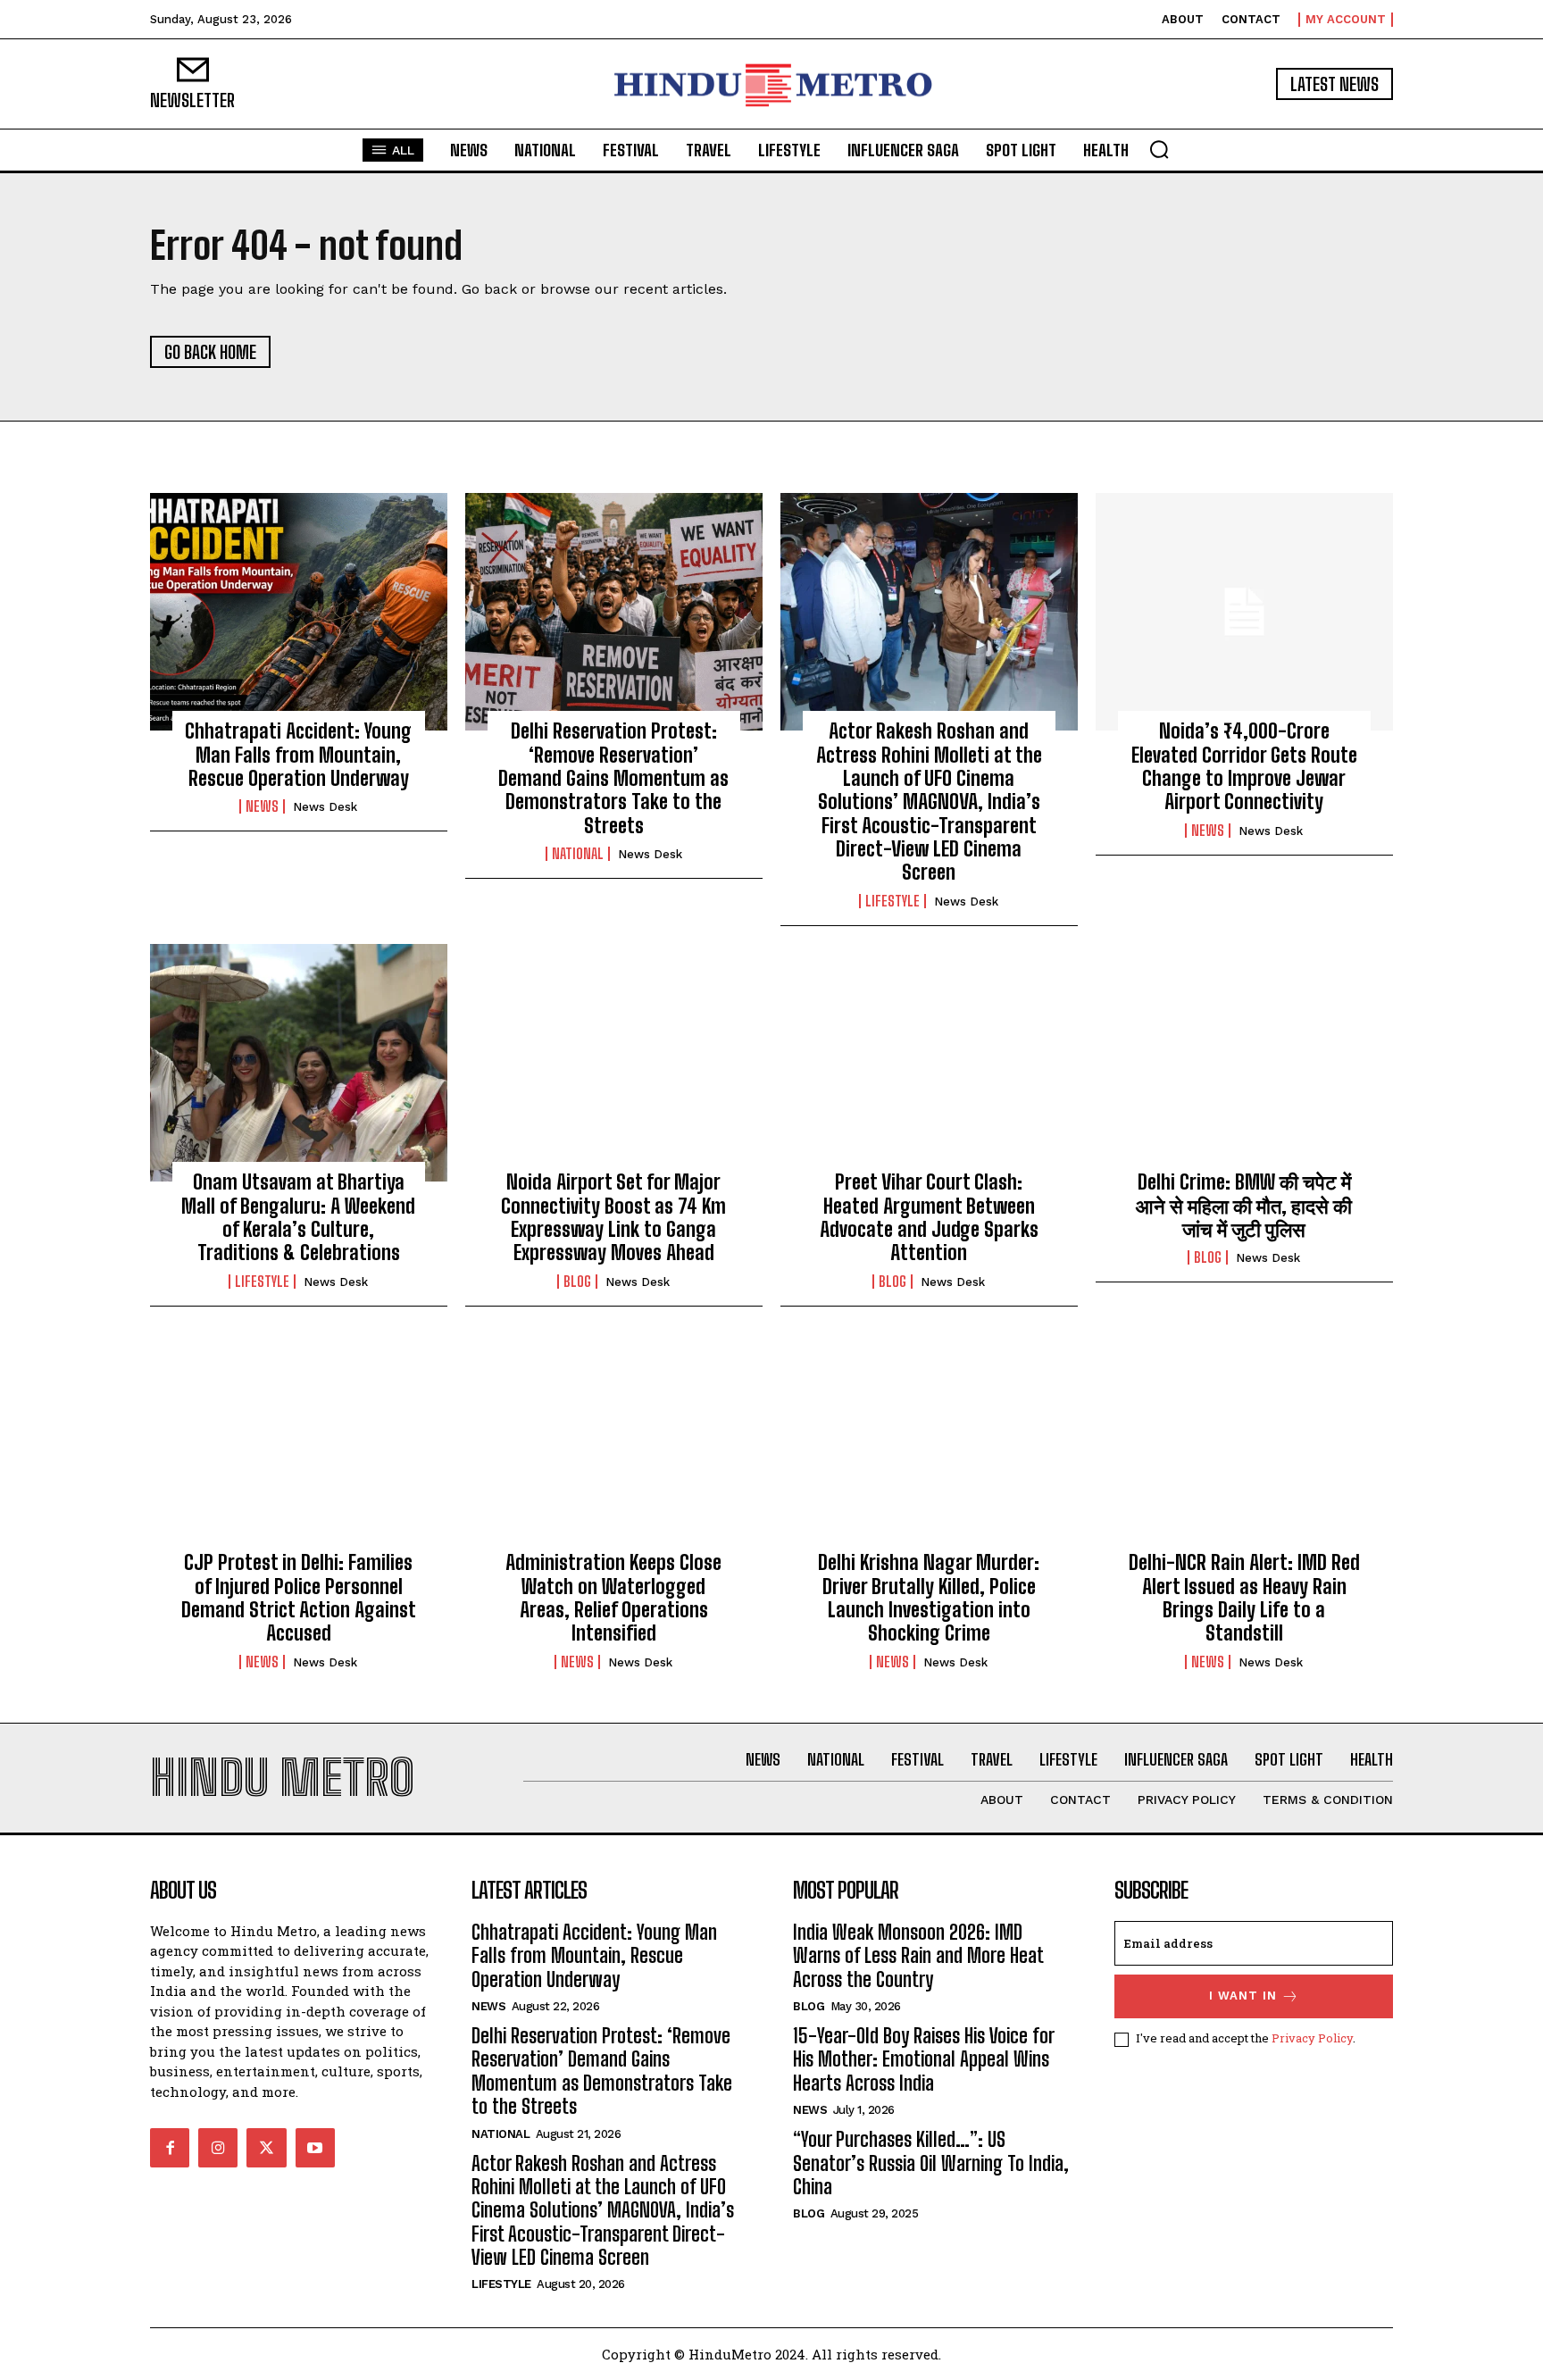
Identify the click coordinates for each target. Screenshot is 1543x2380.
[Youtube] (315, 2148)
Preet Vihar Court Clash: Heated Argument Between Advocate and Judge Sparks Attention (929, 1217)
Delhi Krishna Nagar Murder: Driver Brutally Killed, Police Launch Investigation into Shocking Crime (929, 1598)
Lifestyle (892, 901)
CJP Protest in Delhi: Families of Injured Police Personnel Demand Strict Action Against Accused (299, 1598)
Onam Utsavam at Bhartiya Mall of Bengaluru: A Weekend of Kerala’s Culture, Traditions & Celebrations (298, 1217)
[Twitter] (266, 2148)
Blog (577, 1282)
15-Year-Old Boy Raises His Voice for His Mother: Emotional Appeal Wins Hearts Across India (924, 2059)
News (262, 806)
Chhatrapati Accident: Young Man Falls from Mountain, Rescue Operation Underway (298, 755)
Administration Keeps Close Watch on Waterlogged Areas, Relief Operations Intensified (613, 1598)
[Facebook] (170, 2148)
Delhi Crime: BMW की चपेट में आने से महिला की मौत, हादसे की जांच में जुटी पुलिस (1244, 1206)
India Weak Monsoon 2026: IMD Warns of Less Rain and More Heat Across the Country (918, 1956)
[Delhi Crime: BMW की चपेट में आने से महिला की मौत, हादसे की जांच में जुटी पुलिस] (1244, 1063)
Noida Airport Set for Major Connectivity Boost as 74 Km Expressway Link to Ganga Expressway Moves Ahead (613, 1217)
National (578, 854)
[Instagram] (218, 2148)
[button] (1159, 149)
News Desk (325, 807)
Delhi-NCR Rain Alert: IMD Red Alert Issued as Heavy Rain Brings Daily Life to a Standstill (1244, 1598)
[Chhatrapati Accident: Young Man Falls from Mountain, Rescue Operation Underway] (299, 612)
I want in (1243, 1996)
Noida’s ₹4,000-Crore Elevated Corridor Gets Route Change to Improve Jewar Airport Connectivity (1244, 766)
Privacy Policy (1312, 2038)
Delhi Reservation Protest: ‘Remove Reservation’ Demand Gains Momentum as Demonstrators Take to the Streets (613, 778)
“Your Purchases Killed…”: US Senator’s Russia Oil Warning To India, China (931, 2163)
